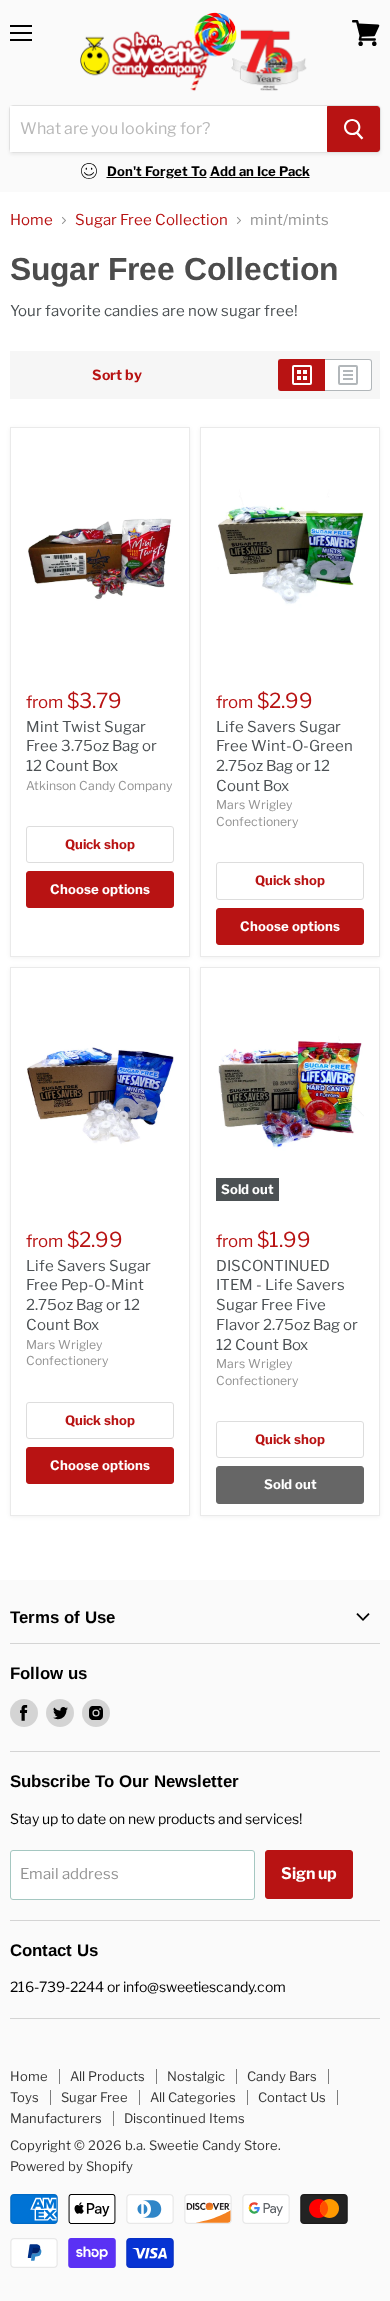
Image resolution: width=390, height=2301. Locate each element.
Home (31, 220)
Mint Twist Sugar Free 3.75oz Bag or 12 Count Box (91, 746)
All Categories (193, 2097)
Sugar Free (94, 2097)
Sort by (117, 375)
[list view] (348, 375)
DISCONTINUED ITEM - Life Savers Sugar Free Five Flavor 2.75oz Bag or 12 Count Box (287, 1305)
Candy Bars (282, 2076)
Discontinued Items (184, 2118)
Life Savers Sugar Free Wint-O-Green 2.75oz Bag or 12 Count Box (284, 756)
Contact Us (292, 2097)
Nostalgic (196, 2076)
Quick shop (100, 844)
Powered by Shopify (71, 2166)
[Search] (353, 129)
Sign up (309, 1873)
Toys (24, 2097)
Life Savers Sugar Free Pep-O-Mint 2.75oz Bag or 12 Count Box (88, 1295)
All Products (107, 2076)
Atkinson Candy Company (99, 785)
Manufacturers (56, 2118)
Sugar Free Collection (151, 220)
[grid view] (301, 375)
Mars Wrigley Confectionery (257, 813)
